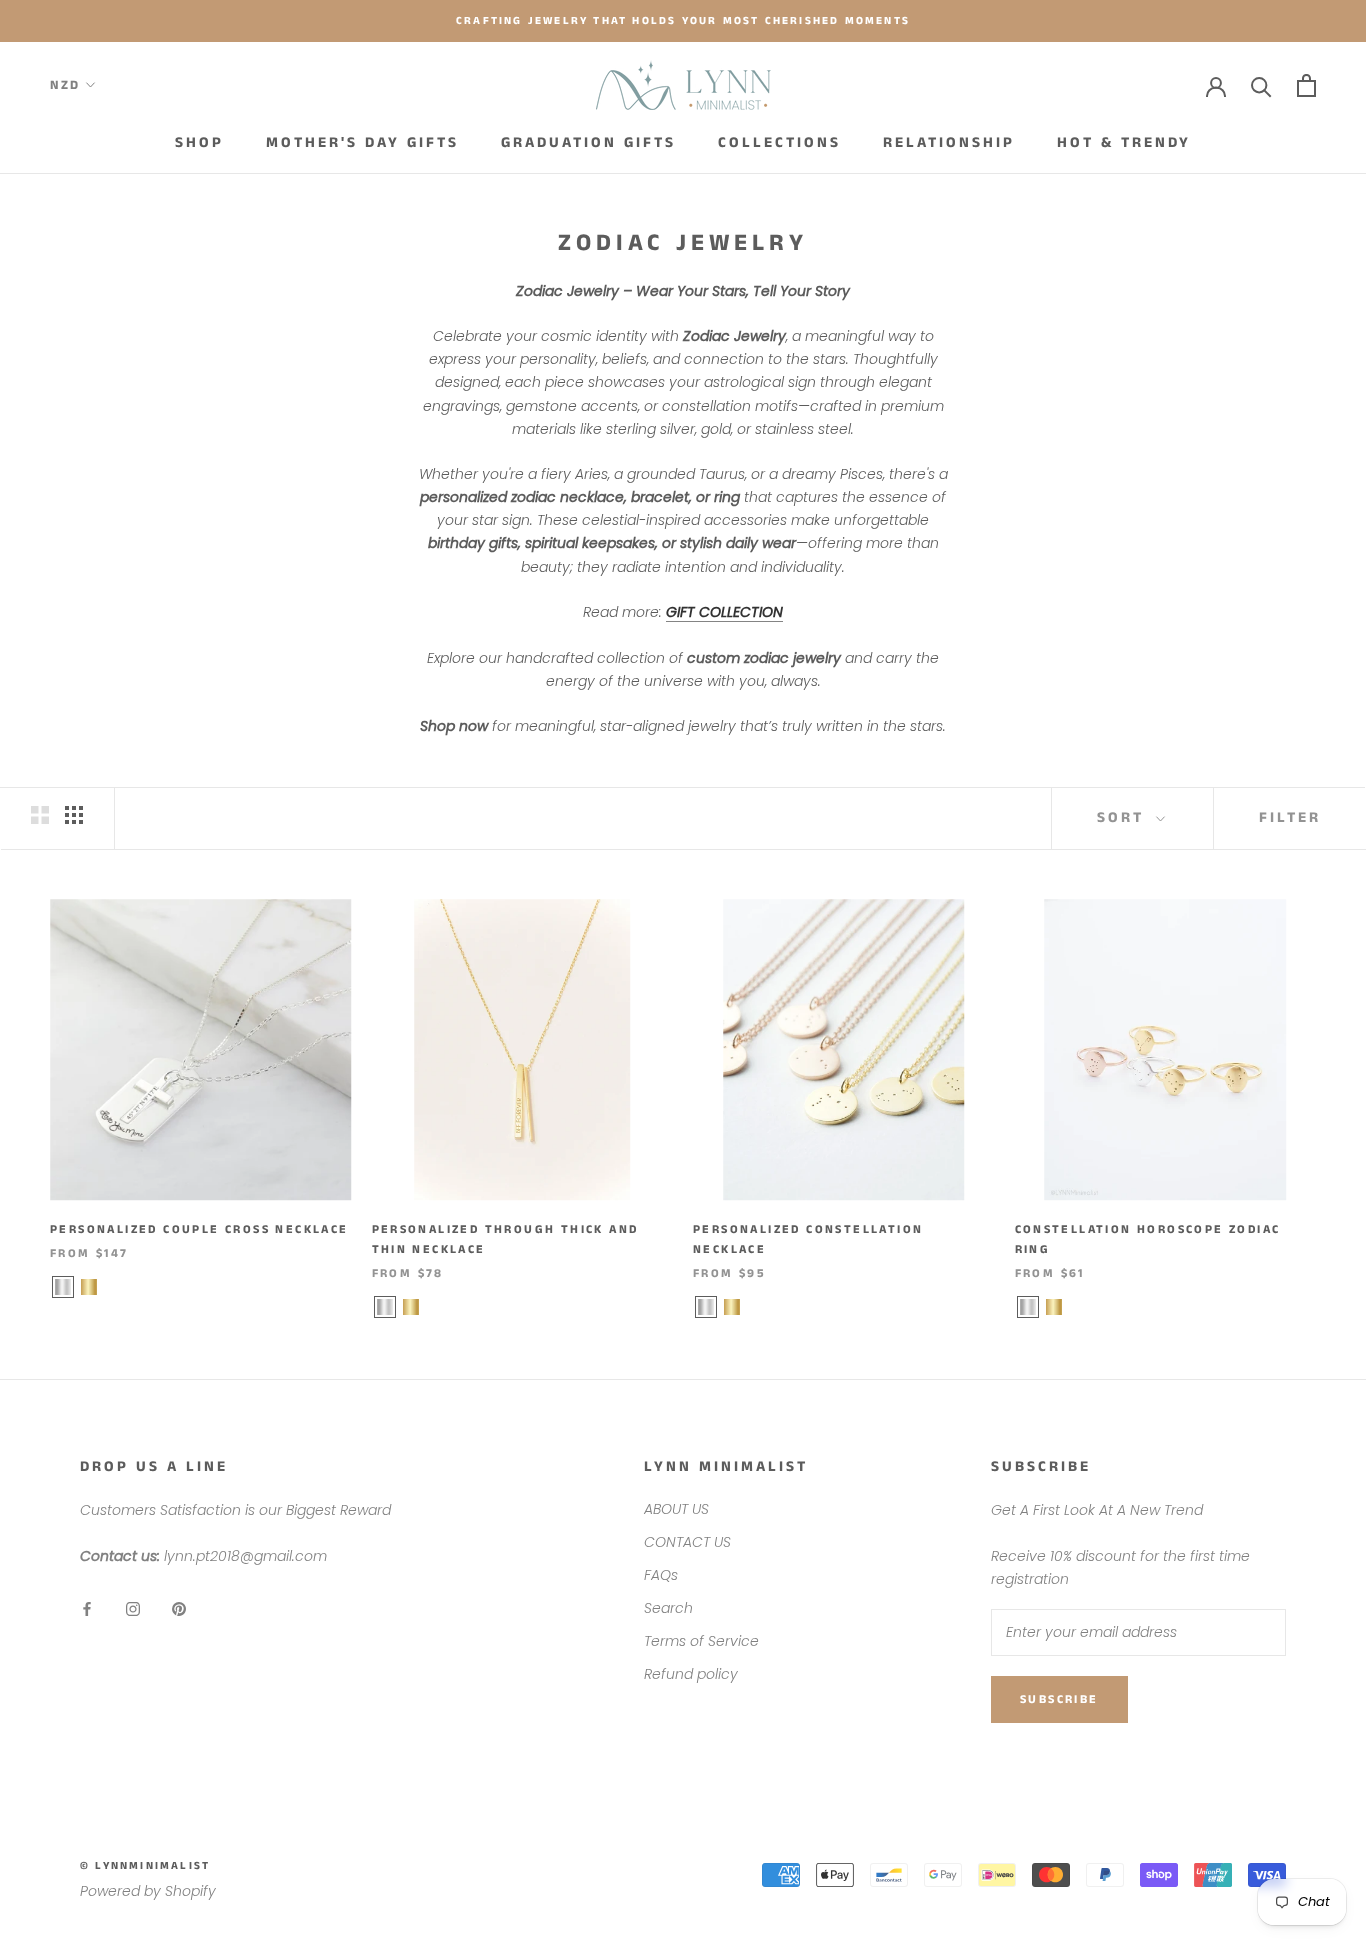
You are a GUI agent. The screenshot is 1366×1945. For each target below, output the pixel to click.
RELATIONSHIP (949, 142)
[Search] (1261, 85)
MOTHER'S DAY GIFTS (362, 142)
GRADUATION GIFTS (588, 142)
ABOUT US (676, 1509)
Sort (1124, 817)
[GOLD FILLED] (89, 1287)
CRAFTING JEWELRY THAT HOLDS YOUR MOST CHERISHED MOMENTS (683, 21)
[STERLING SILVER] (63, 1287)
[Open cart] (1306, 85)
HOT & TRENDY (1124, 142)
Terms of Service (701, 1641)
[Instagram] (133, 1607)
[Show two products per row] (40, 815)
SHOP (199, 142)
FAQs (661, 1575)
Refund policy (691, 1674)
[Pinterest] (179, 1607)
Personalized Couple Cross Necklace (199, 1229)
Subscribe (1059, 1699)
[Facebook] (87, 1607)
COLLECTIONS (779, 142)
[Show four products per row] (74, 815)
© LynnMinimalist (145, 1866)
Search (668, 1608)
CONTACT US (687, 1542)
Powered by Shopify (148, 1891)
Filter (1290, 817)
